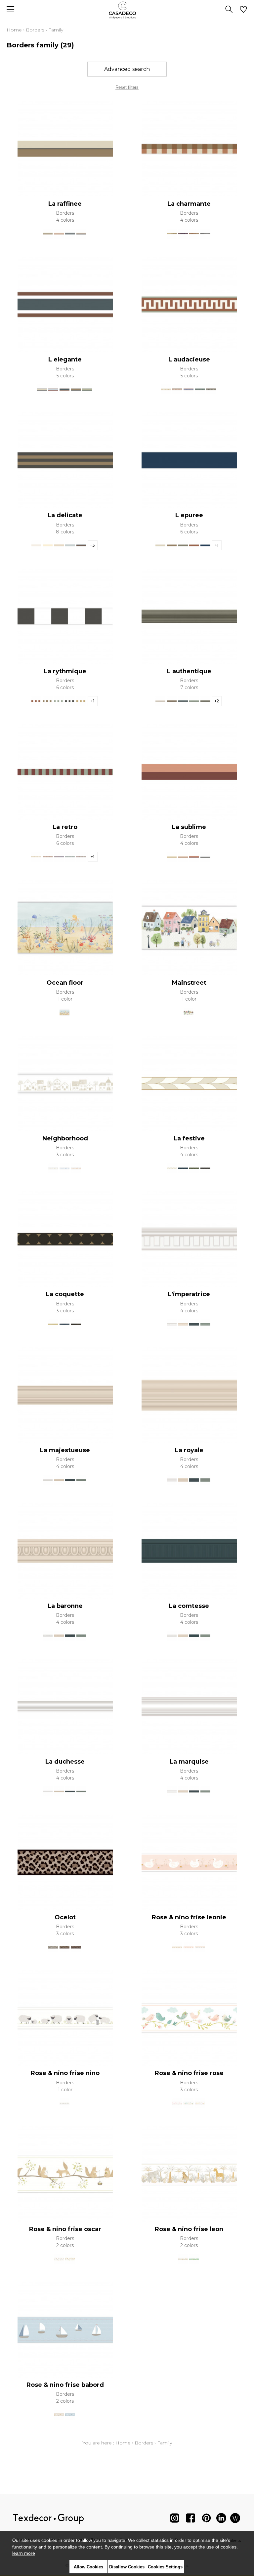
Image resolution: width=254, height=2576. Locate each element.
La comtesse (189, 1606)
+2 (217, 701)
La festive (189, 1138)
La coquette (65, 1294)
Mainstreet (189, 983)
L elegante (65, 359)
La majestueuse (65, 1450)
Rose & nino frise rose (189, 2073)
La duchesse (65, 1762)
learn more (24, 2553)
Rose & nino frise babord (65, 2385)
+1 (216, 545)
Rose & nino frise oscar (65, 2229)
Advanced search (127, 69)
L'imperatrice (189, 1294)
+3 (92, 545)
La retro (65, 827)
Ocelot (65, 1917)
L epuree (189, 515)
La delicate (65, 515)
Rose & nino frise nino (65, 2073)
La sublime (189, 827)
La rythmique (65, 671)
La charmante (189, 204)
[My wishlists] (243, 10)
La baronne (65, 1606)
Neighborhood (65, 1138)
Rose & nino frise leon (189, 2229)
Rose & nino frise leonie (189, 1917)
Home (14, 30)
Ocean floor (65, 983)
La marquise (189, 1762)
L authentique (189, 671)
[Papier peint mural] (235, 2520)
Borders (35, 30)
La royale (189, 1450)
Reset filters (127, 87)
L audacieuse (189, 359)
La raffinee (65, 204)
